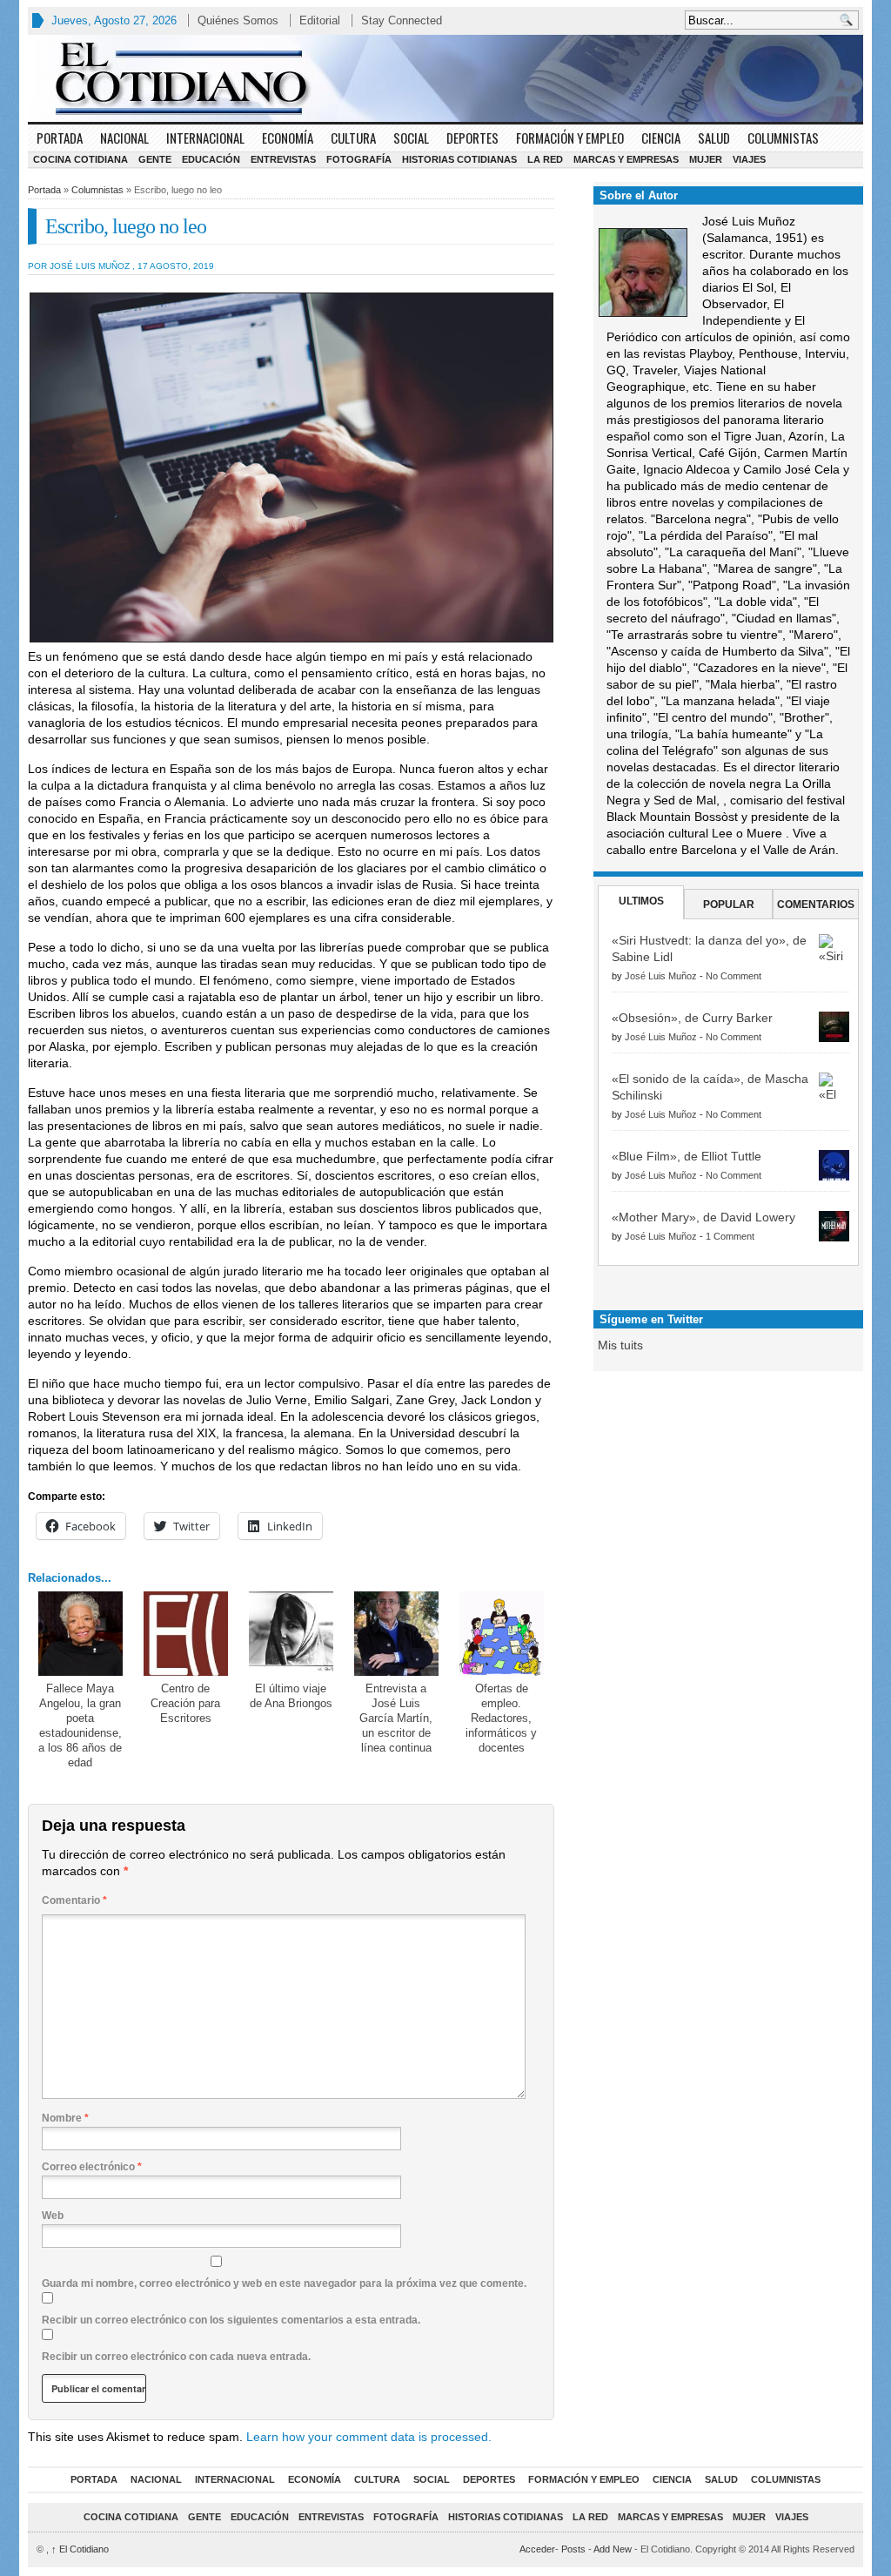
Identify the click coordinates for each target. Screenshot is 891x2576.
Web (53, 2216)
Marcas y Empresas (626, 159)
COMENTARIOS (816, 905)
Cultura (353, 138)
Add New (613, 2549)
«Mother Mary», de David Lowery (703, 1217)
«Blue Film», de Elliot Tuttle (687, 1156)
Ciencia (661, 138)
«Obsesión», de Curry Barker (692, 1018)
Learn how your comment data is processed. (369, 2437)
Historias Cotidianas (459, 159)
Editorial (320, 20)
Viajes (749, 159)
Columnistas (783, 138)
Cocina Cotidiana (80, 159)
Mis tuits (620, 1345)
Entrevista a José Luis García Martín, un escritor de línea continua (396, 1718)
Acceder (537, 2549)
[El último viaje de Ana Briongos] (291, 1634)
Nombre (65, 2118)
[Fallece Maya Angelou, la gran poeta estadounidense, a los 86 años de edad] (80, 1634)
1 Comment (730, 1236)
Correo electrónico (92, 2167)
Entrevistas (283, 159)
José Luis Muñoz (661, 976)
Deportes (472, 138)
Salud (714, 138)
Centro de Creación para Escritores (185, 1703)
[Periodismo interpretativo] (445, 78)
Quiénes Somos (238, 20)
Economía (288, 138)
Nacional (124, 138)
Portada (60, 138)
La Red (545, 159)
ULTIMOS (641, 901)
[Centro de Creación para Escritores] (186, 1634)
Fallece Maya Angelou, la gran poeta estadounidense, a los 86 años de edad (80, 1725)
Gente (155, 159)
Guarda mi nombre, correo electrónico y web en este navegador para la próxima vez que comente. (284, 2283)
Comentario (74, 1900)
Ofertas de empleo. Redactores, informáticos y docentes (501, 1718)
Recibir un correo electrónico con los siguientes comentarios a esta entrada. (231, 2320)
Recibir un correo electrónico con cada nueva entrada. (176, 2357)
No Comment (734, 976)
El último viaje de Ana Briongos (291, 1696)
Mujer (706, 159)
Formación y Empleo (570, 138)
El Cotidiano (80, 2549)
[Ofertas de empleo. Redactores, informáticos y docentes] (502, 1634)
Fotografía (359, 159)
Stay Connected (402, 20)
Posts (573, 2549)
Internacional (205, 138)
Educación (211, 159)
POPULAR (729, 905)
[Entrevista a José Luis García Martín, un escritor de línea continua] (396, 1634)
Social (411, 138)
